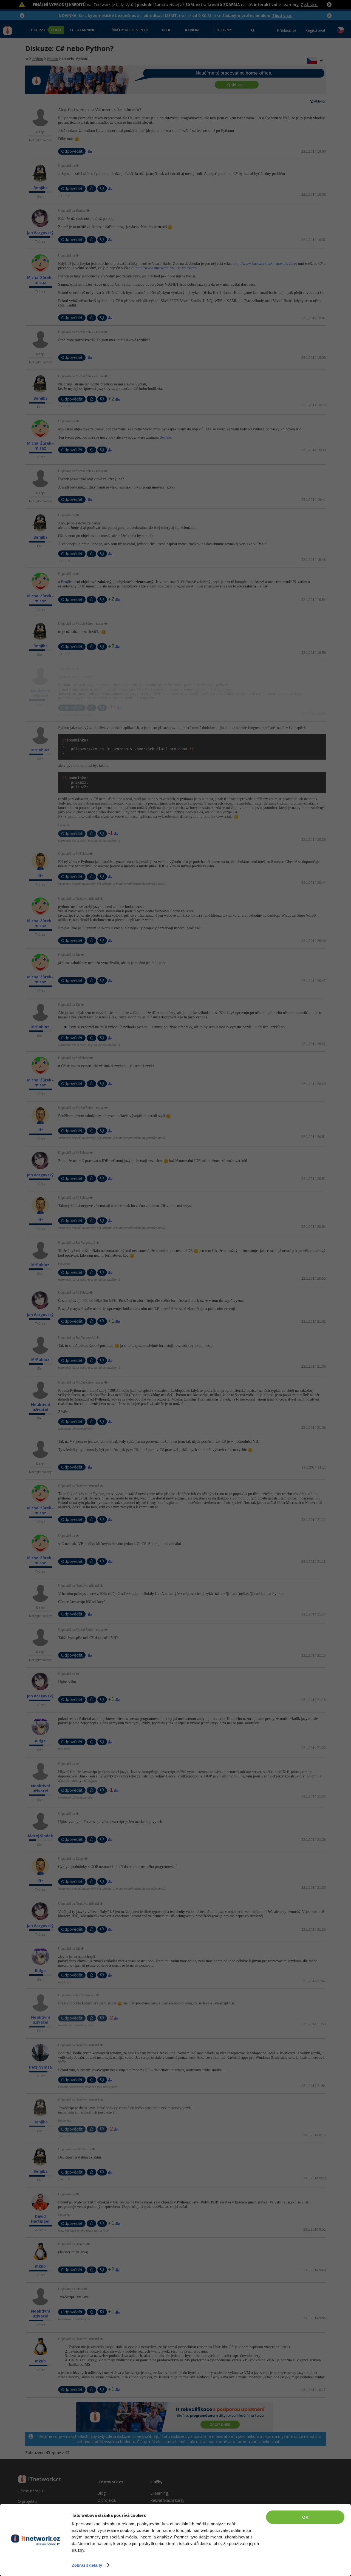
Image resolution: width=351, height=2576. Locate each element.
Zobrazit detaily (87, 2565)
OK (305, 2517)
